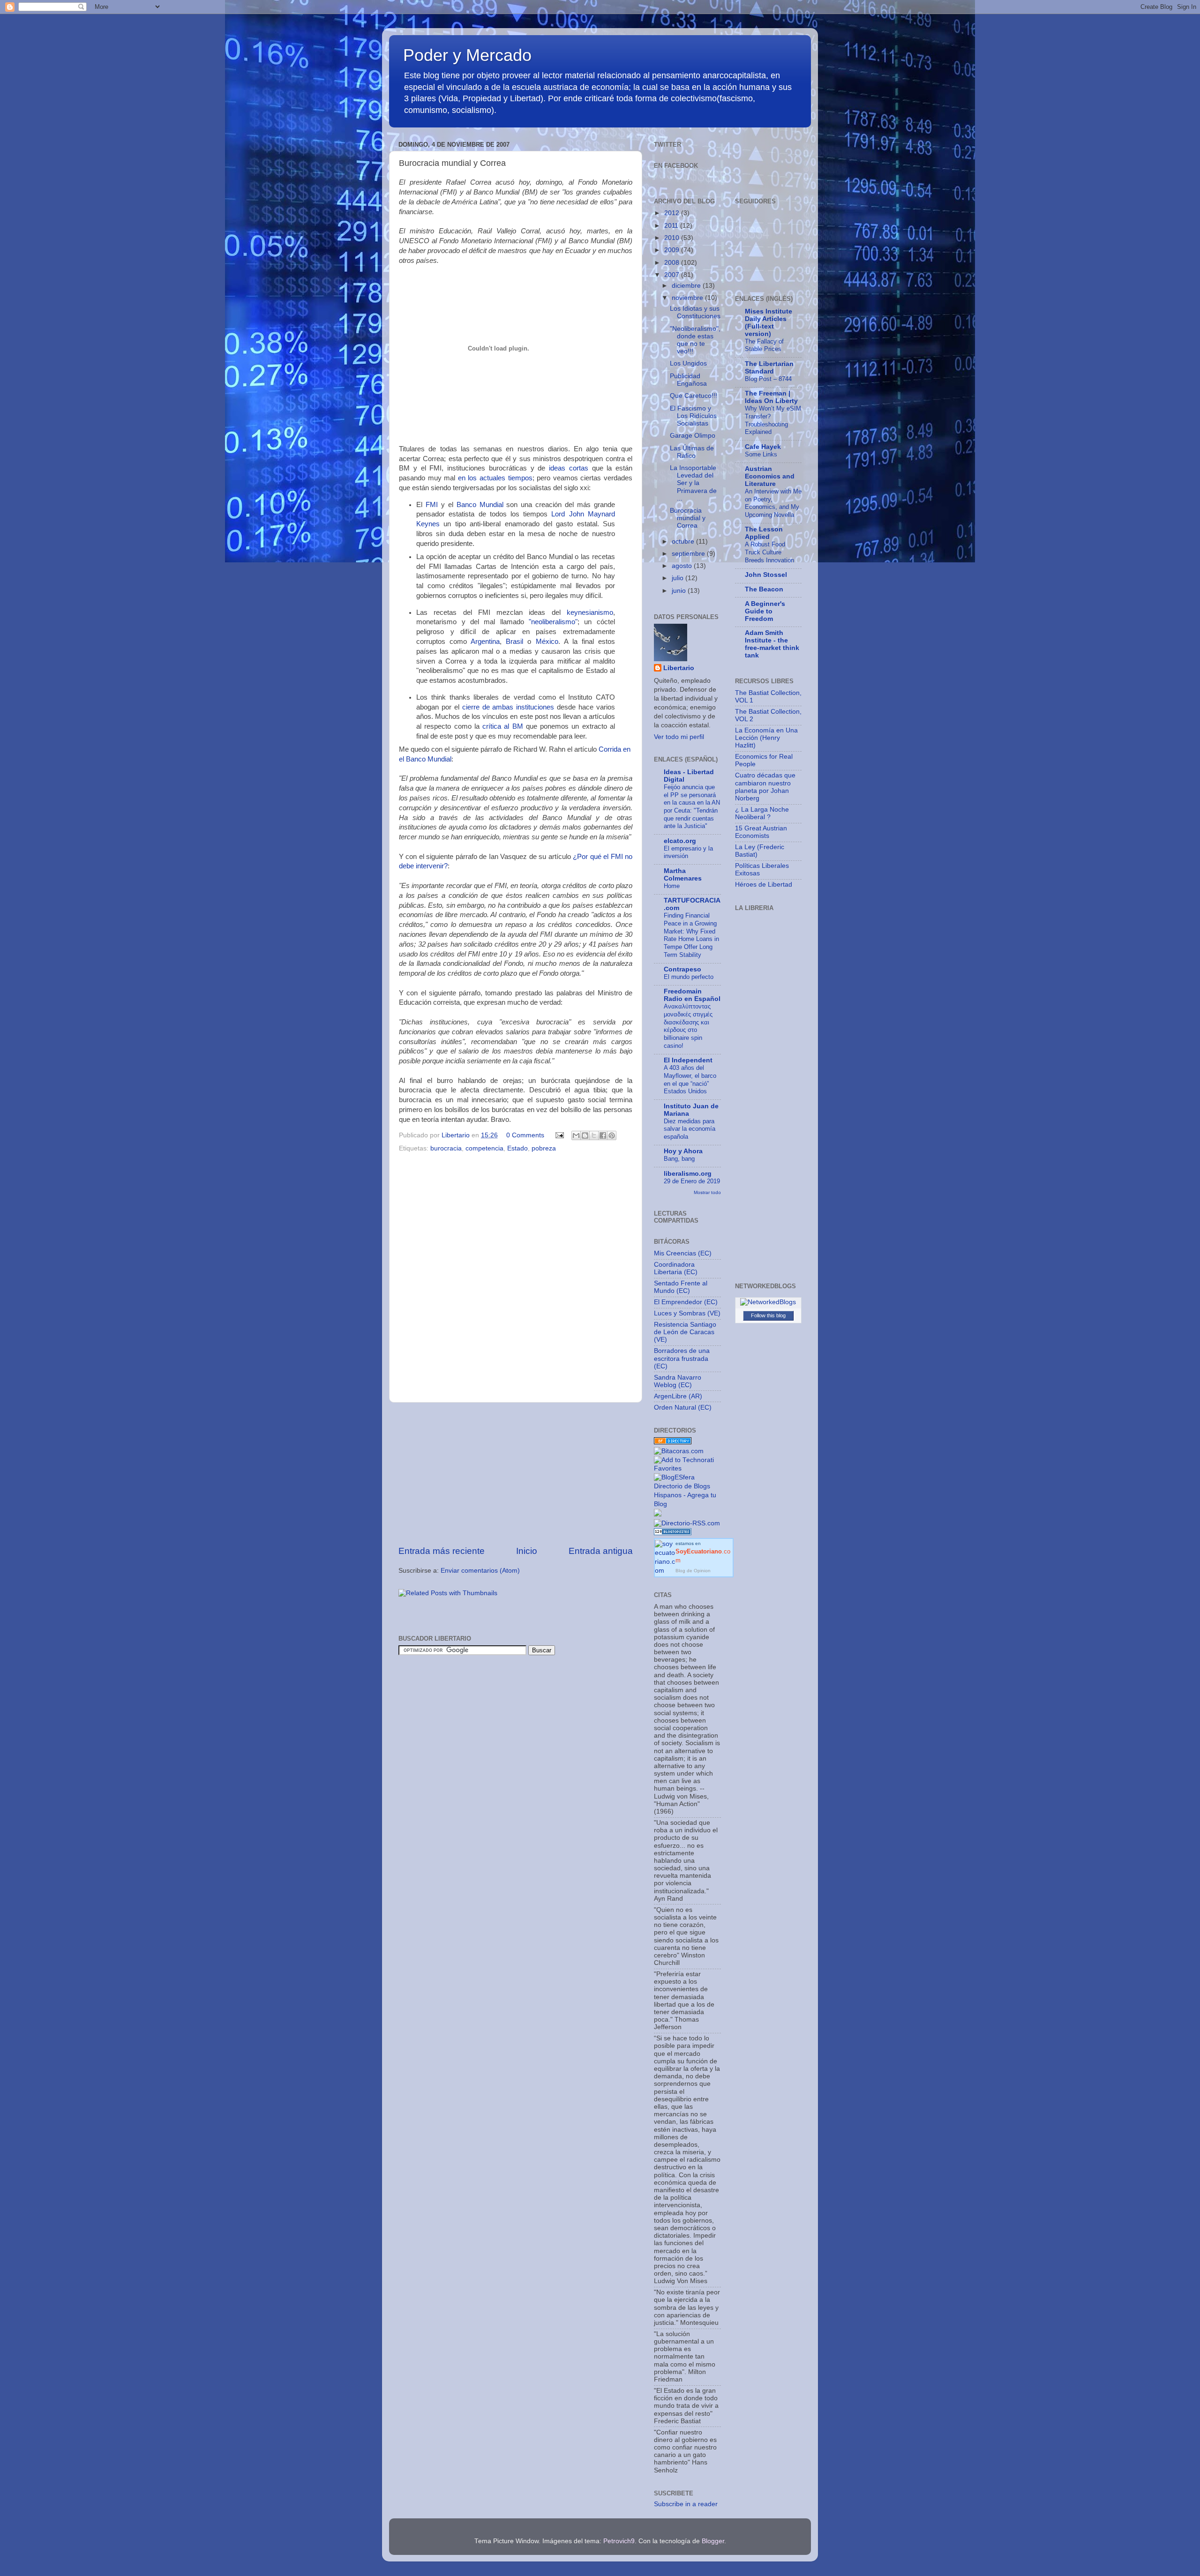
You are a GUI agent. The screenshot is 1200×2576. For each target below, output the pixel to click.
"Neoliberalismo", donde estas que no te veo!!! (695, 340)
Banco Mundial (480, 505)
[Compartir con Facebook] (603, 1135)
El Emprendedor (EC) (686, 1302)
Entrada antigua (601, 1551)
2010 (673, 238)
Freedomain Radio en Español (692, 995)
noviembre (688, 298)
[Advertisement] (516, 1474)
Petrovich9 (619, 2541)
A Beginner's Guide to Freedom (765, 611)
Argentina (485, 642)
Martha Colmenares (683, 875)
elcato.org (680, 841)
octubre (684, 541)
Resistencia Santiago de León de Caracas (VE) (685, 1332)
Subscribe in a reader (686, 2504)
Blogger (713, 2541)
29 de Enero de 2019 (692, 1181)
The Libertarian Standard (769, 368)
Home (672, 886)
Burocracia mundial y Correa (688, 518)
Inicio (527, 1551)
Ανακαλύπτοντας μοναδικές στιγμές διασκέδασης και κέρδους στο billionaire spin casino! (688, 1026)
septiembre (689, 554)
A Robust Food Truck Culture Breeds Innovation (769, 552)
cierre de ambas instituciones (508, 707)
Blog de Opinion (693, 1571)
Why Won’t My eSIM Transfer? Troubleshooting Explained (773, 420)
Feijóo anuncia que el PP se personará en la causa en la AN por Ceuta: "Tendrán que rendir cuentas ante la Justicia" (692, 806)
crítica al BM (503, 726)
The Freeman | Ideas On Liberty (771, 397)
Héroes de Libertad (764, 885)
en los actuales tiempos (495, 478)
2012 (673, 213)
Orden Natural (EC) (683, 1407)
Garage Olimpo (693, 436)
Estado (517, 1148)
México (547, 642)
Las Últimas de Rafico (692, 452)
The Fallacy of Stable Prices (764, 345)
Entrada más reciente (442, 1551)
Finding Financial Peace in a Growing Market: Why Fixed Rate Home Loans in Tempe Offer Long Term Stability (691, 935)
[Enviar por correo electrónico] (576, 1135)
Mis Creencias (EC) (683, 1253)
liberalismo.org (688, 1174)
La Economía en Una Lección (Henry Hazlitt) (766, 738)
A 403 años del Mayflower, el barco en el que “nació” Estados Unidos (690, 1079)
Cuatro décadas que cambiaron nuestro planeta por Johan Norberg (765, 787)
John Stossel (766, 575)
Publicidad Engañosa (688, 380)
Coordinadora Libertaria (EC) (676, 1268)
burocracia (446, 1148)
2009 (673, 250)
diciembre (687, 286)
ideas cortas (569, 468)
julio (679, 578)
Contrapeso (682, 969)
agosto (683, 566)
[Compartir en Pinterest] (612, 1135)
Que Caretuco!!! (694, 396)
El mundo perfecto (689, 977)
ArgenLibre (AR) (678, 1396)
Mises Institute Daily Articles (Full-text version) (769, 323)
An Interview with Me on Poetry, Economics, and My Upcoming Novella (773, 503)
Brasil (514, 642)
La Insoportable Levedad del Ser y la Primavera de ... (693, 483)
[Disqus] (516, 1275)
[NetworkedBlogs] (768, 1302)
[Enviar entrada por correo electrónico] (559, 1135)
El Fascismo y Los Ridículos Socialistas (693, 416)
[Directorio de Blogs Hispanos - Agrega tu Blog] (687, 1504)
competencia (484, 1148)
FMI (432, 505)
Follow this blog (768, 1315)
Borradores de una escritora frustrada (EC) (682, 1358)
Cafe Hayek (763, 447)
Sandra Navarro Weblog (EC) (678, 1381)
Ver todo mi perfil (679, 737)
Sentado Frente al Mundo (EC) (681, 1287)
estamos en (703, 1552)
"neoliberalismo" (553, 622)
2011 (672, 226)
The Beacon (764, 589)
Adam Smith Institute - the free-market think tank (772, 644)
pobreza (544, 1148)
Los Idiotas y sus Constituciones (695, 312)
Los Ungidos (688, 363)
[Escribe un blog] (585, 1135)
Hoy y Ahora (683, 1151)
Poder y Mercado (467, 55)
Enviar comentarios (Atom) (480, 1571)
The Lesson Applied (764, 533)
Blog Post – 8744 (768, 379)
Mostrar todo (707, 1192)
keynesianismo (590, 612)
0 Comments (525, 1135)
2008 (673, 263)
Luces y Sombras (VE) (687, 1313)
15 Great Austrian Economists (761, 832)
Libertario (679, 668)
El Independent (688, 1060)
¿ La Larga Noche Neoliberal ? (762, 813)
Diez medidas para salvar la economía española (690, 1129)
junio (680, 591)
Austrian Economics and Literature (770, 476)
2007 (673, 275)
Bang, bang (679, 1159)
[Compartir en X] (594, 1135)
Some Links (761, 454)
